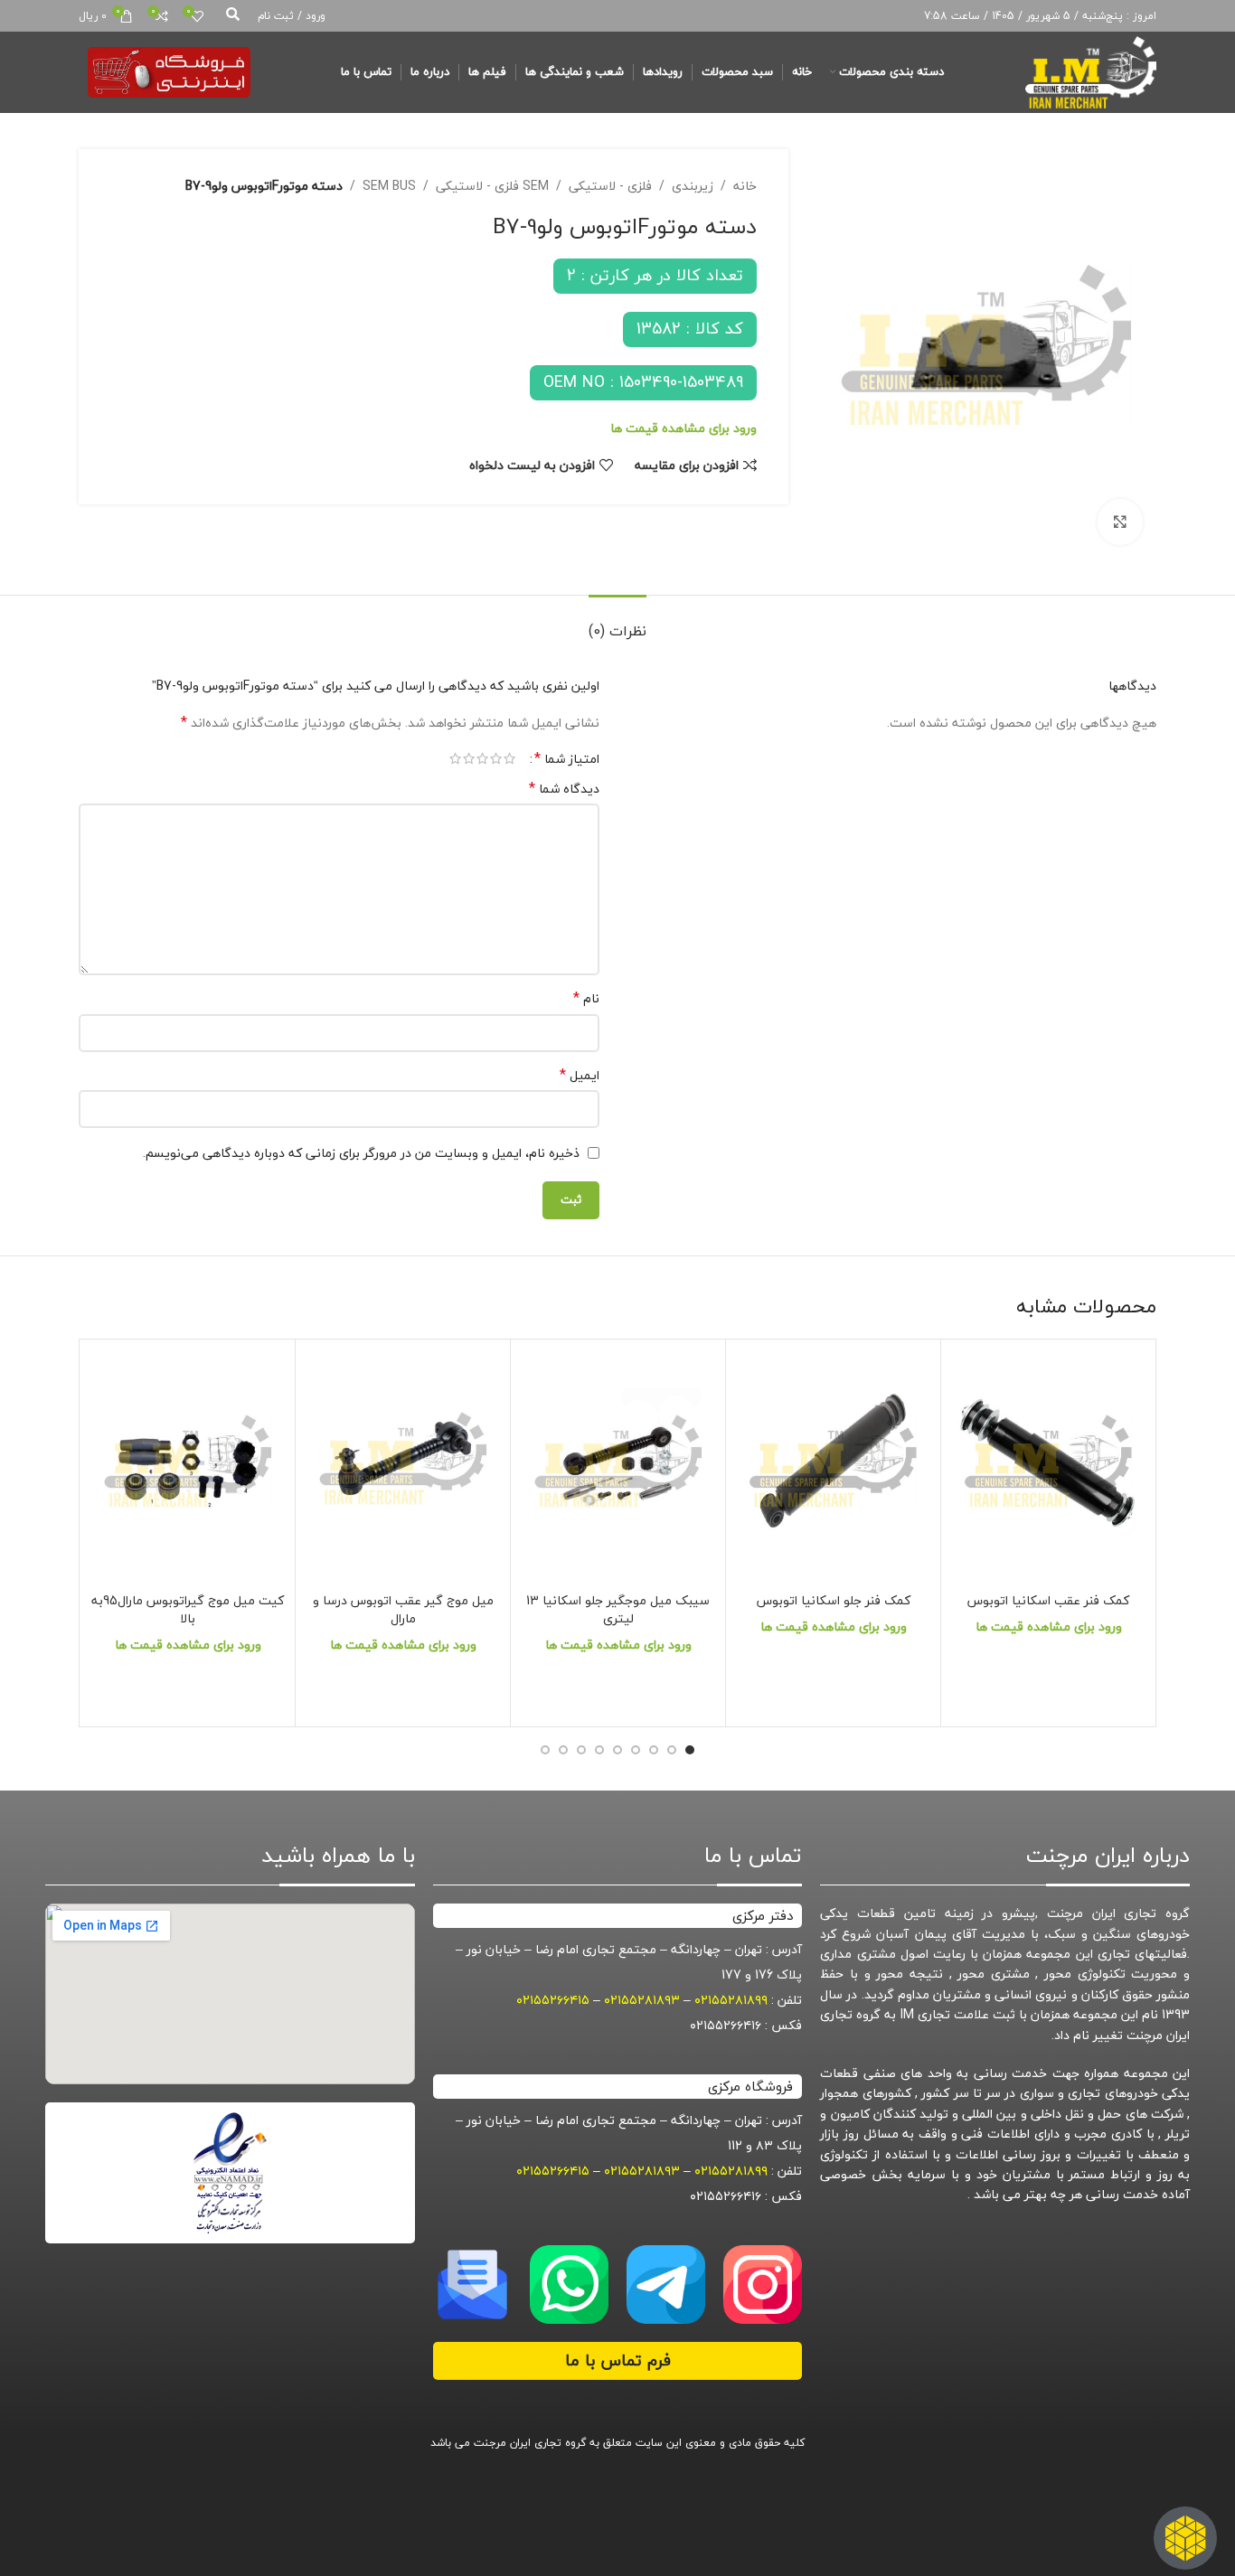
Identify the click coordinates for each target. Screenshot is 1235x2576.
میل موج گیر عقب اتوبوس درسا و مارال (403, 1609)
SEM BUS (389, 186)
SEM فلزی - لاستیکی (492, 186)
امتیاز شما (567, 758)
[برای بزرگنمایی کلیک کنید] (1120, 522)
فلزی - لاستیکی (610, 186)
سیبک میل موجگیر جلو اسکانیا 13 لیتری (618, 1609)
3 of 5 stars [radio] (482, 758)
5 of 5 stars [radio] (455, 758)
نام (586, 999)
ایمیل (580, 1076)
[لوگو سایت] (1091, 70)
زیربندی (693, 186)
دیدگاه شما (564, 789)
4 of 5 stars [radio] (469, 758)
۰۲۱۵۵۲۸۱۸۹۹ (731, 2000)
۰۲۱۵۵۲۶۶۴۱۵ (553, 2000)
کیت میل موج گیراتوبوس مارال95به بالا (188, 1609)
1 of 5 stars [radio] (509, 758)
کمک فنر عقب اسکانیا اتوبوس (1048, 1600)
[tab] (617, 622)
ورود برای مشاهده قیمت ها (683, 428)
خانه (745, 186)
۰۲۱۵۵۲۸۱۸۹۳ (642, 2000)
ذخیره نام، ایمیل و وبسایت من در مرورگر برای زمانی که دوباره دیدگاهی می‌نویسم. (361, 1153)
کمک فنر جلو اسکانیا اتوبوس (834, 1600)
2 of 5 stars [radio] (496, 758)
